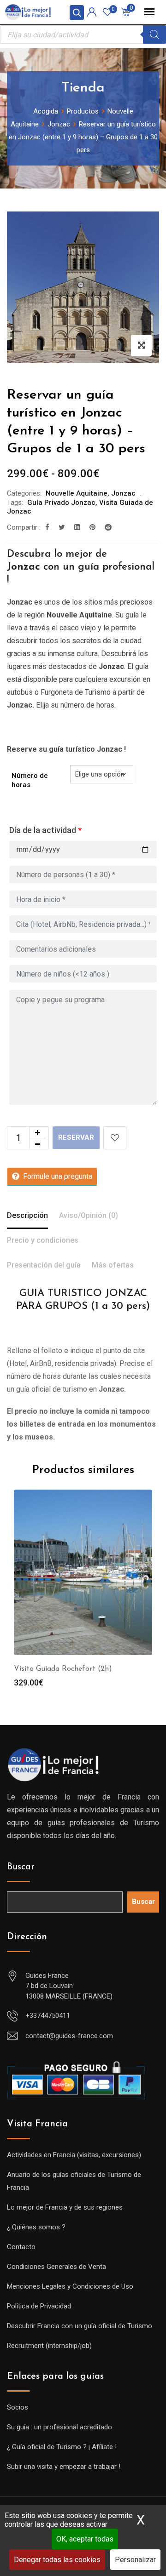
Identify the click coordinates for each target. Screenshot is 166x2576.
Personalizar (135, 2560)
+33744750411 (48, 2016)
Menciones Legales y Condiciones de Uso (70, 2286)
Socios (18, 2407)
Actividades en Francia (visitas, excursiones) (74, 2155)
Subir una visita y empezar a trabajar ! (64, 2467)
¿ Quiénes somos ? (36, 2227)
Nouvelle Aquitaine (77, 493)
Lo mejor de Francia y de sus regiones (65, 2207)
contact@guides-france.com (69, 2036)
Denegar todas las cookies (57, 2560)
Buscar (21, 1867)
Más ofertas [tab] (113, 1265)
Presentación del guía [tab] (44, 1265)
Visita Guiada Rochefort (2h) (63, 1669)
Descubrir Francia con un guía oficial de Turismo (80, 2326)
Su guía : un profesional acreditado (59, 2427)
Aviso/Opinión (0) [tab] (89, 1215)
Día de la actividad (45, 830)
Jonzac (123, 493)
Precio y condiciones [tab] (43, 1240)
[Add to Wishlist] (115, 1138)
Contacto (21, 2247)
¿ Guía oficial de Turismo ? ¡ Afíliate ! (62, 2447)
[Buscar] (154, 34)
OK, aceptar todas (85, 2539)
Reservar (76, 1137)
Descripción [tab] (27, 1215)
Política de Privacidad (39, 2306)
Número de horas (30, 780)
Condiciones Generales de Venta (56, 2267)
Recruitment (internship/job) (49, 2346)
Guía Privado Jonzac (61, 503)
